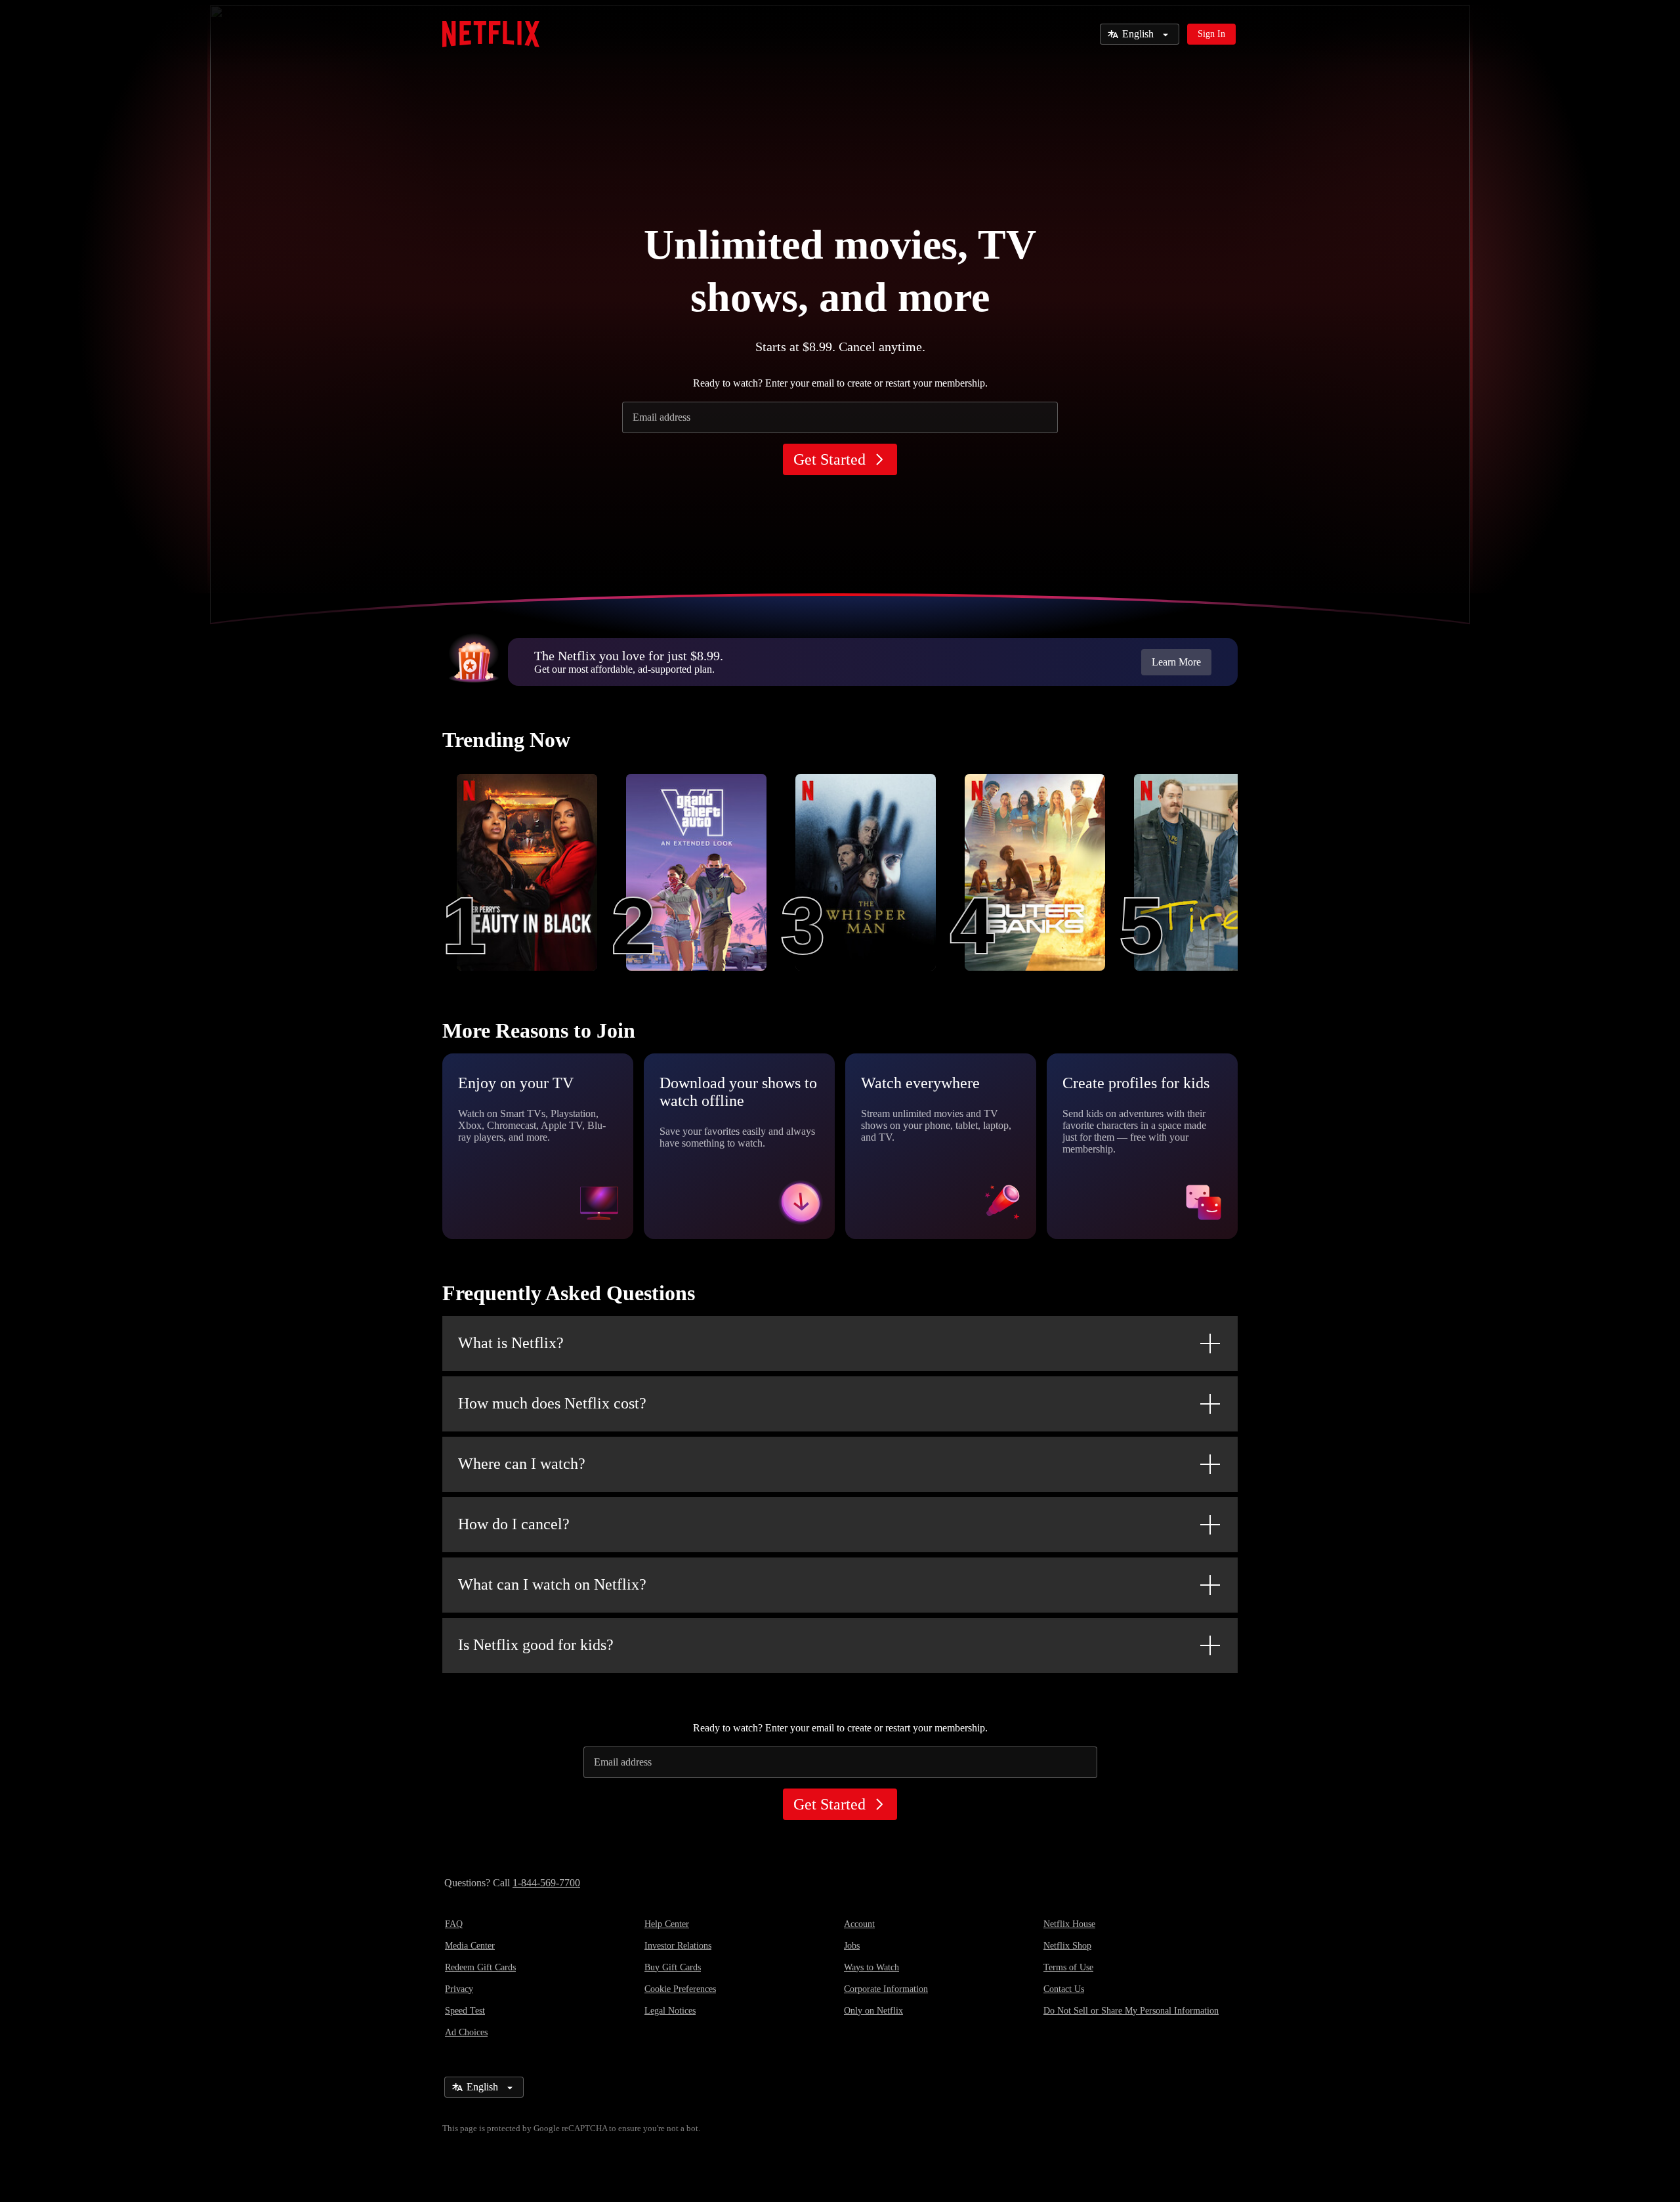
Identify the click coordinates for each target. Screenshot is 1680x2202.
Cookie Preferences (680, 1989)
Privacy (459, 1989)
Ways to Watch (871, 1967)
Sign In (1211, 34)
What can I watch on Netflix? (552, 1584)
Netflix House (1069, 1924)
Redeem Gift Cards (480, 1967)
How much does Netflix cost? (552, 1403)
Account (859, 1924)
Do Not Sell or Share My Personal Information (1131, 2011)
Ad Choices (466, 2032)
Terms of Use (1068, 1967)
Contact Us (1064, 1989)
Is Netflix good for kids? (536, 1645)
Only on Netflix (873, 2011)
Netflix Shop (1067, 1946)
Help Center (667, 1924)
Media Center (470, 1946)
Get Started (829, 459)
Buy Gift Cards (673, 1967)
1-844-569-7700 (546, 1883)
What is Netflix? (511, 1343)
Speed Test (465, 2011)
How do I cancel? (514, 1524)
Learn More (1176, 662)
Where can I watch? (522, 1464)
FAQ (454, 1924)
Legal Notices (670, 2011)
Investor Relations (678, 1946)
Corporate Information (886, 1989)
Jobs (852, 1946)
